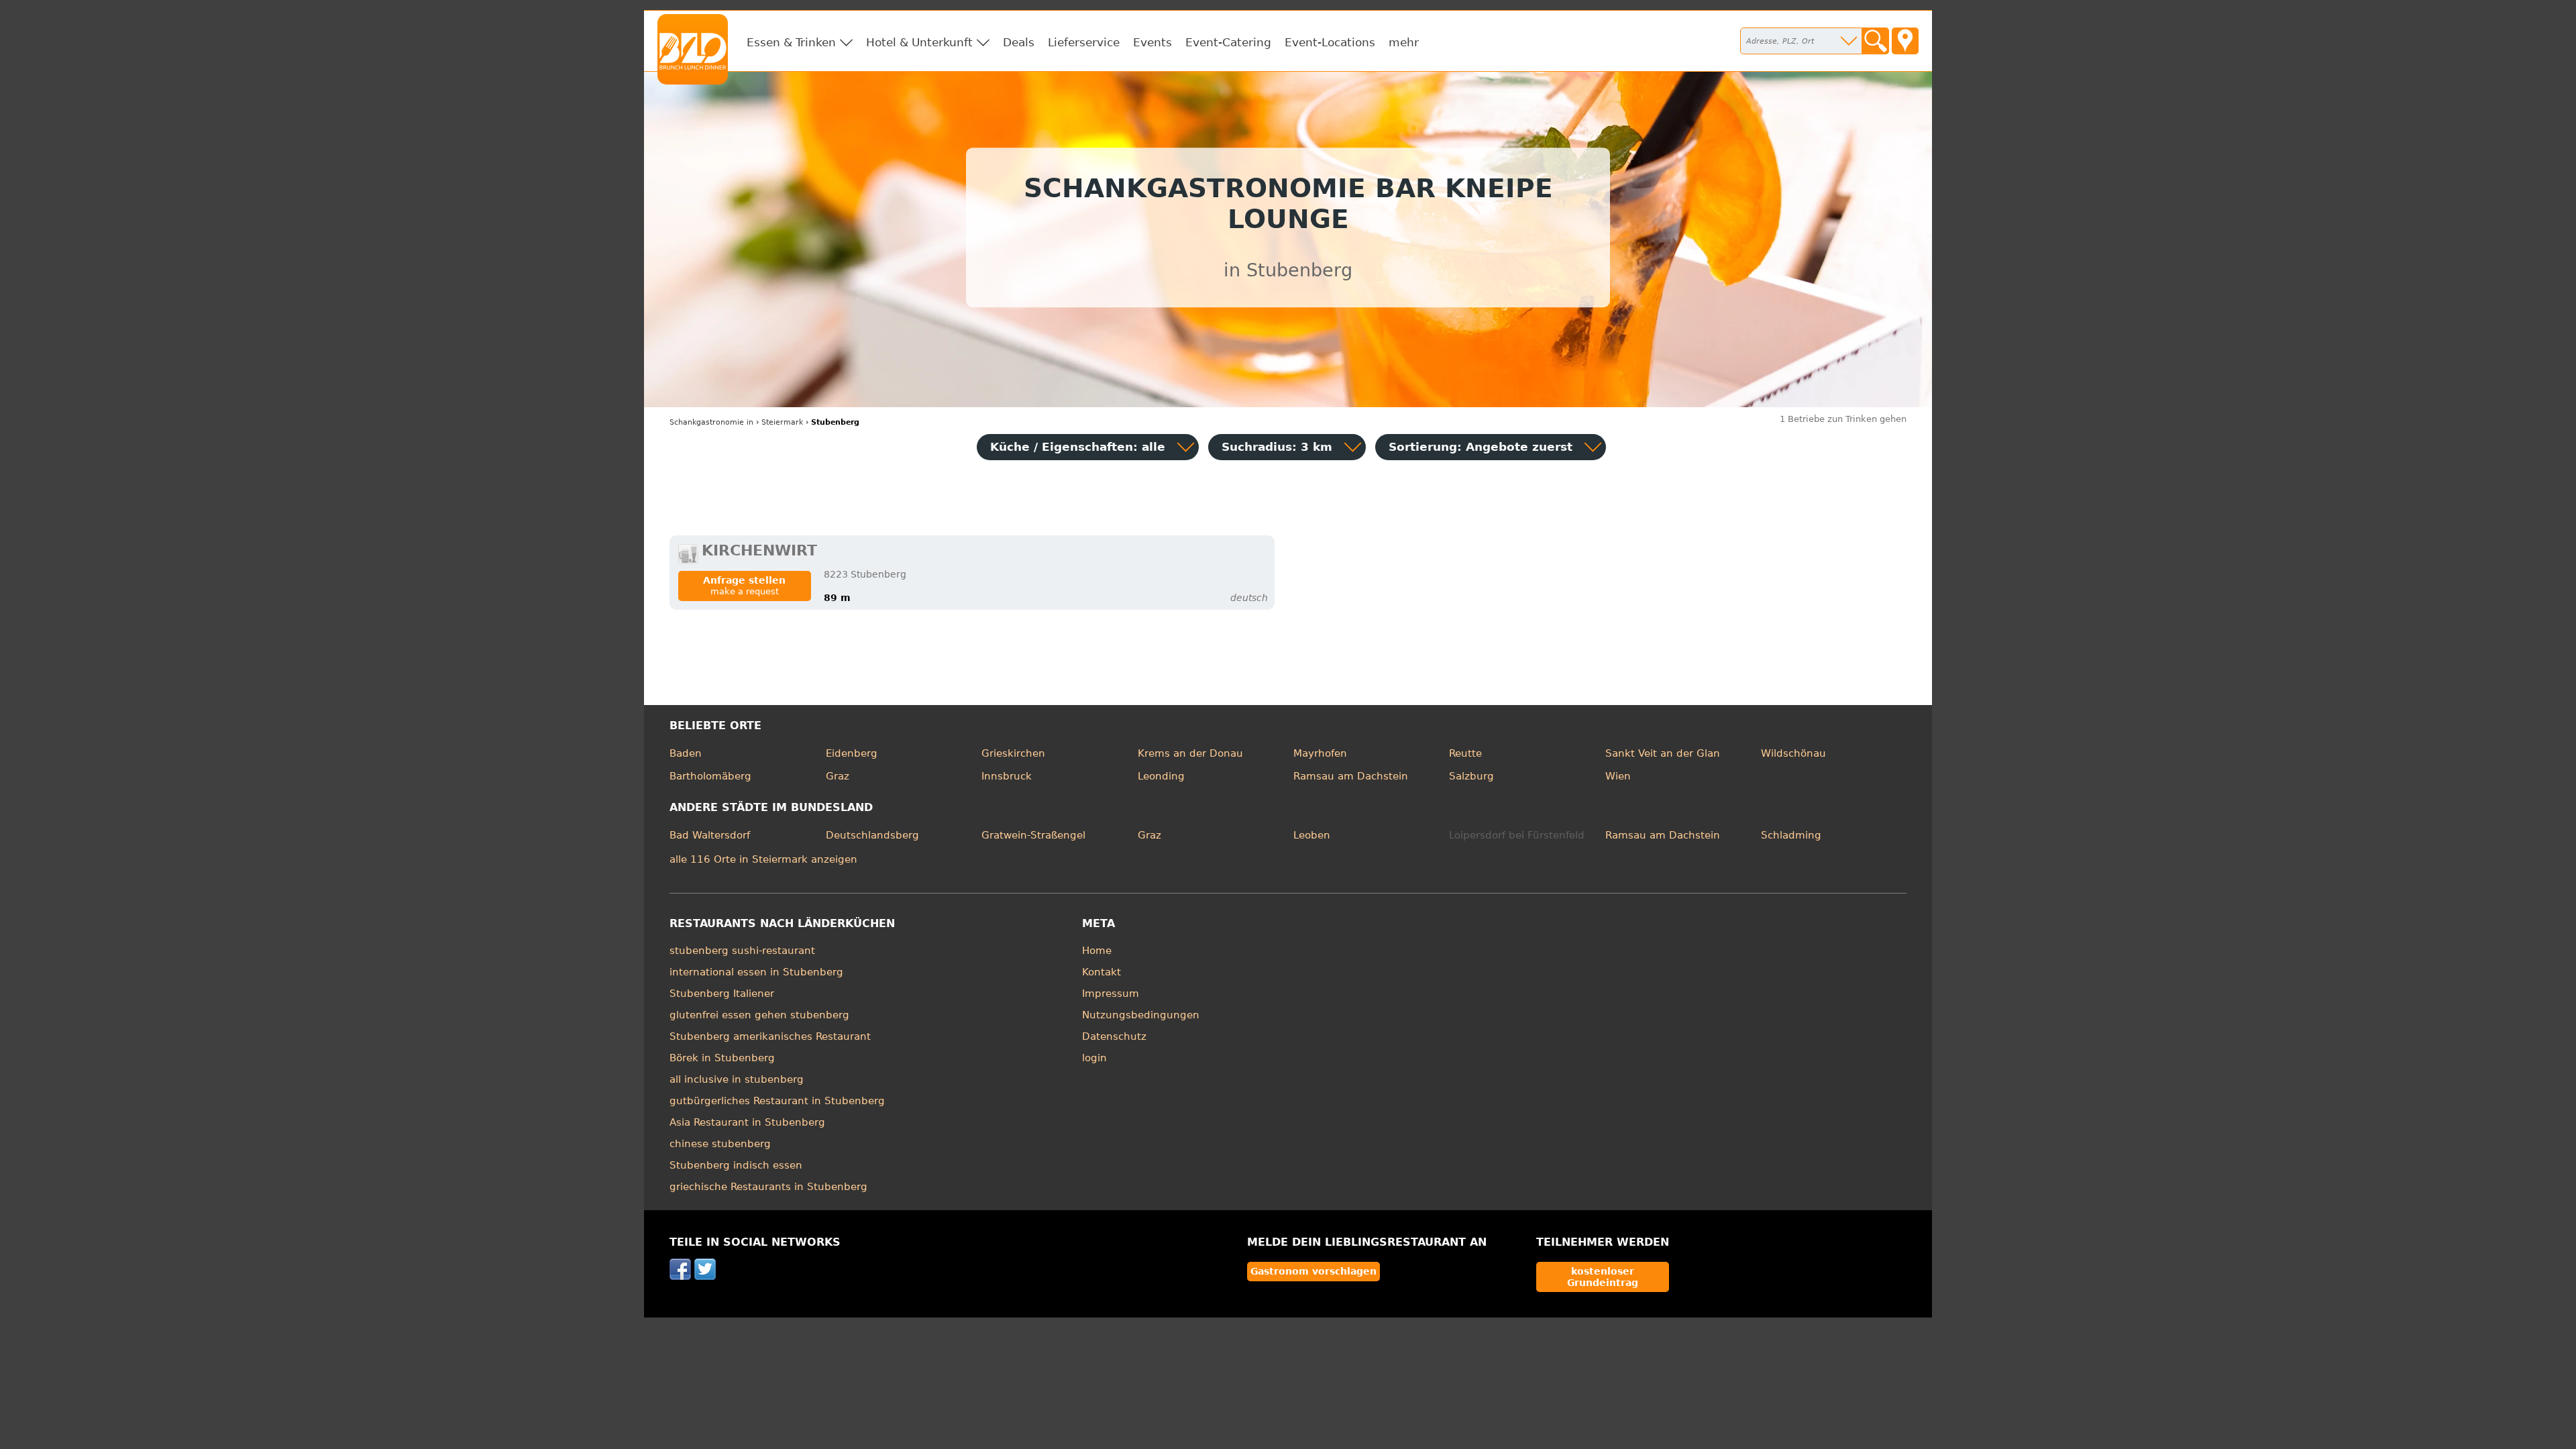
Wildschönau (1793, 753)
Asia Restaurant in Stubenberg (747, 1122)
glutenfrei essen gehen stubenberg (759, 1015)
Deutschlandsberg (872, 835)
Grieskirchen (1013, 753)
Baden (686, 753)
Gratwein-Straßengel (1033, 835)
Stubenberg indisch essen (736, 1165)
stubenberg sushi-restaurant (742, 951)
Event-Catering (1228, 42)
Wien (1618, 776)
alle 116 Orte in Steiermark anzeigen (763, 859)
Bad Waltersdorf (710, 835)
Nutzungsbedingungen (1141, 1015)
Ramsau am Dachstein (1351, 776)
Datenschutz (1114, 1036)
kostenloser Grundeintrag (1603, 1277)
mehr (1404, 42)
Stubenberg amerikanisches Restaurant (770, 1036)
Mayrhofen (1320, 753)
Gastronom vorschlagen (1313, 1271)
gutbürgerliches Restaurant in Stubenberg (777, 1101)
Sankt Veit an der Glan (1663, 753)
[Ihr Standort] (1905, 41)
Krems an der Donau (1190, 753)
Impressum (1111, 994)
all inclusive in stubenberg (737, 1079)
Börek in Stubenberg (722, 1058)
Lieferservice (1084, 42)
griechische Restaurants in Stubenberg (768, 1187)
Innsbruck (1007, 776)
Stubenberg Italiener (722, 994)
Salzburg (1471, 776)
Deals (1019, 42)
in (711, 422)
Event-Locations (1330, 42)
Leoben (1312, 835)
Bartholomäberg (710, 776)
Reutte (1465, 753)
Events (1152, 42)
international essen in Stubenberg (756, 972)
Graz (838, 776)
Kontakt (1102, 972)
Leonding (1161, 776)
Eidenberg (852, 753)
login (1094, 1058)
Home (1097, 951)
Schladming (1791, 835)
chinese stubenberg (720, 1144)
